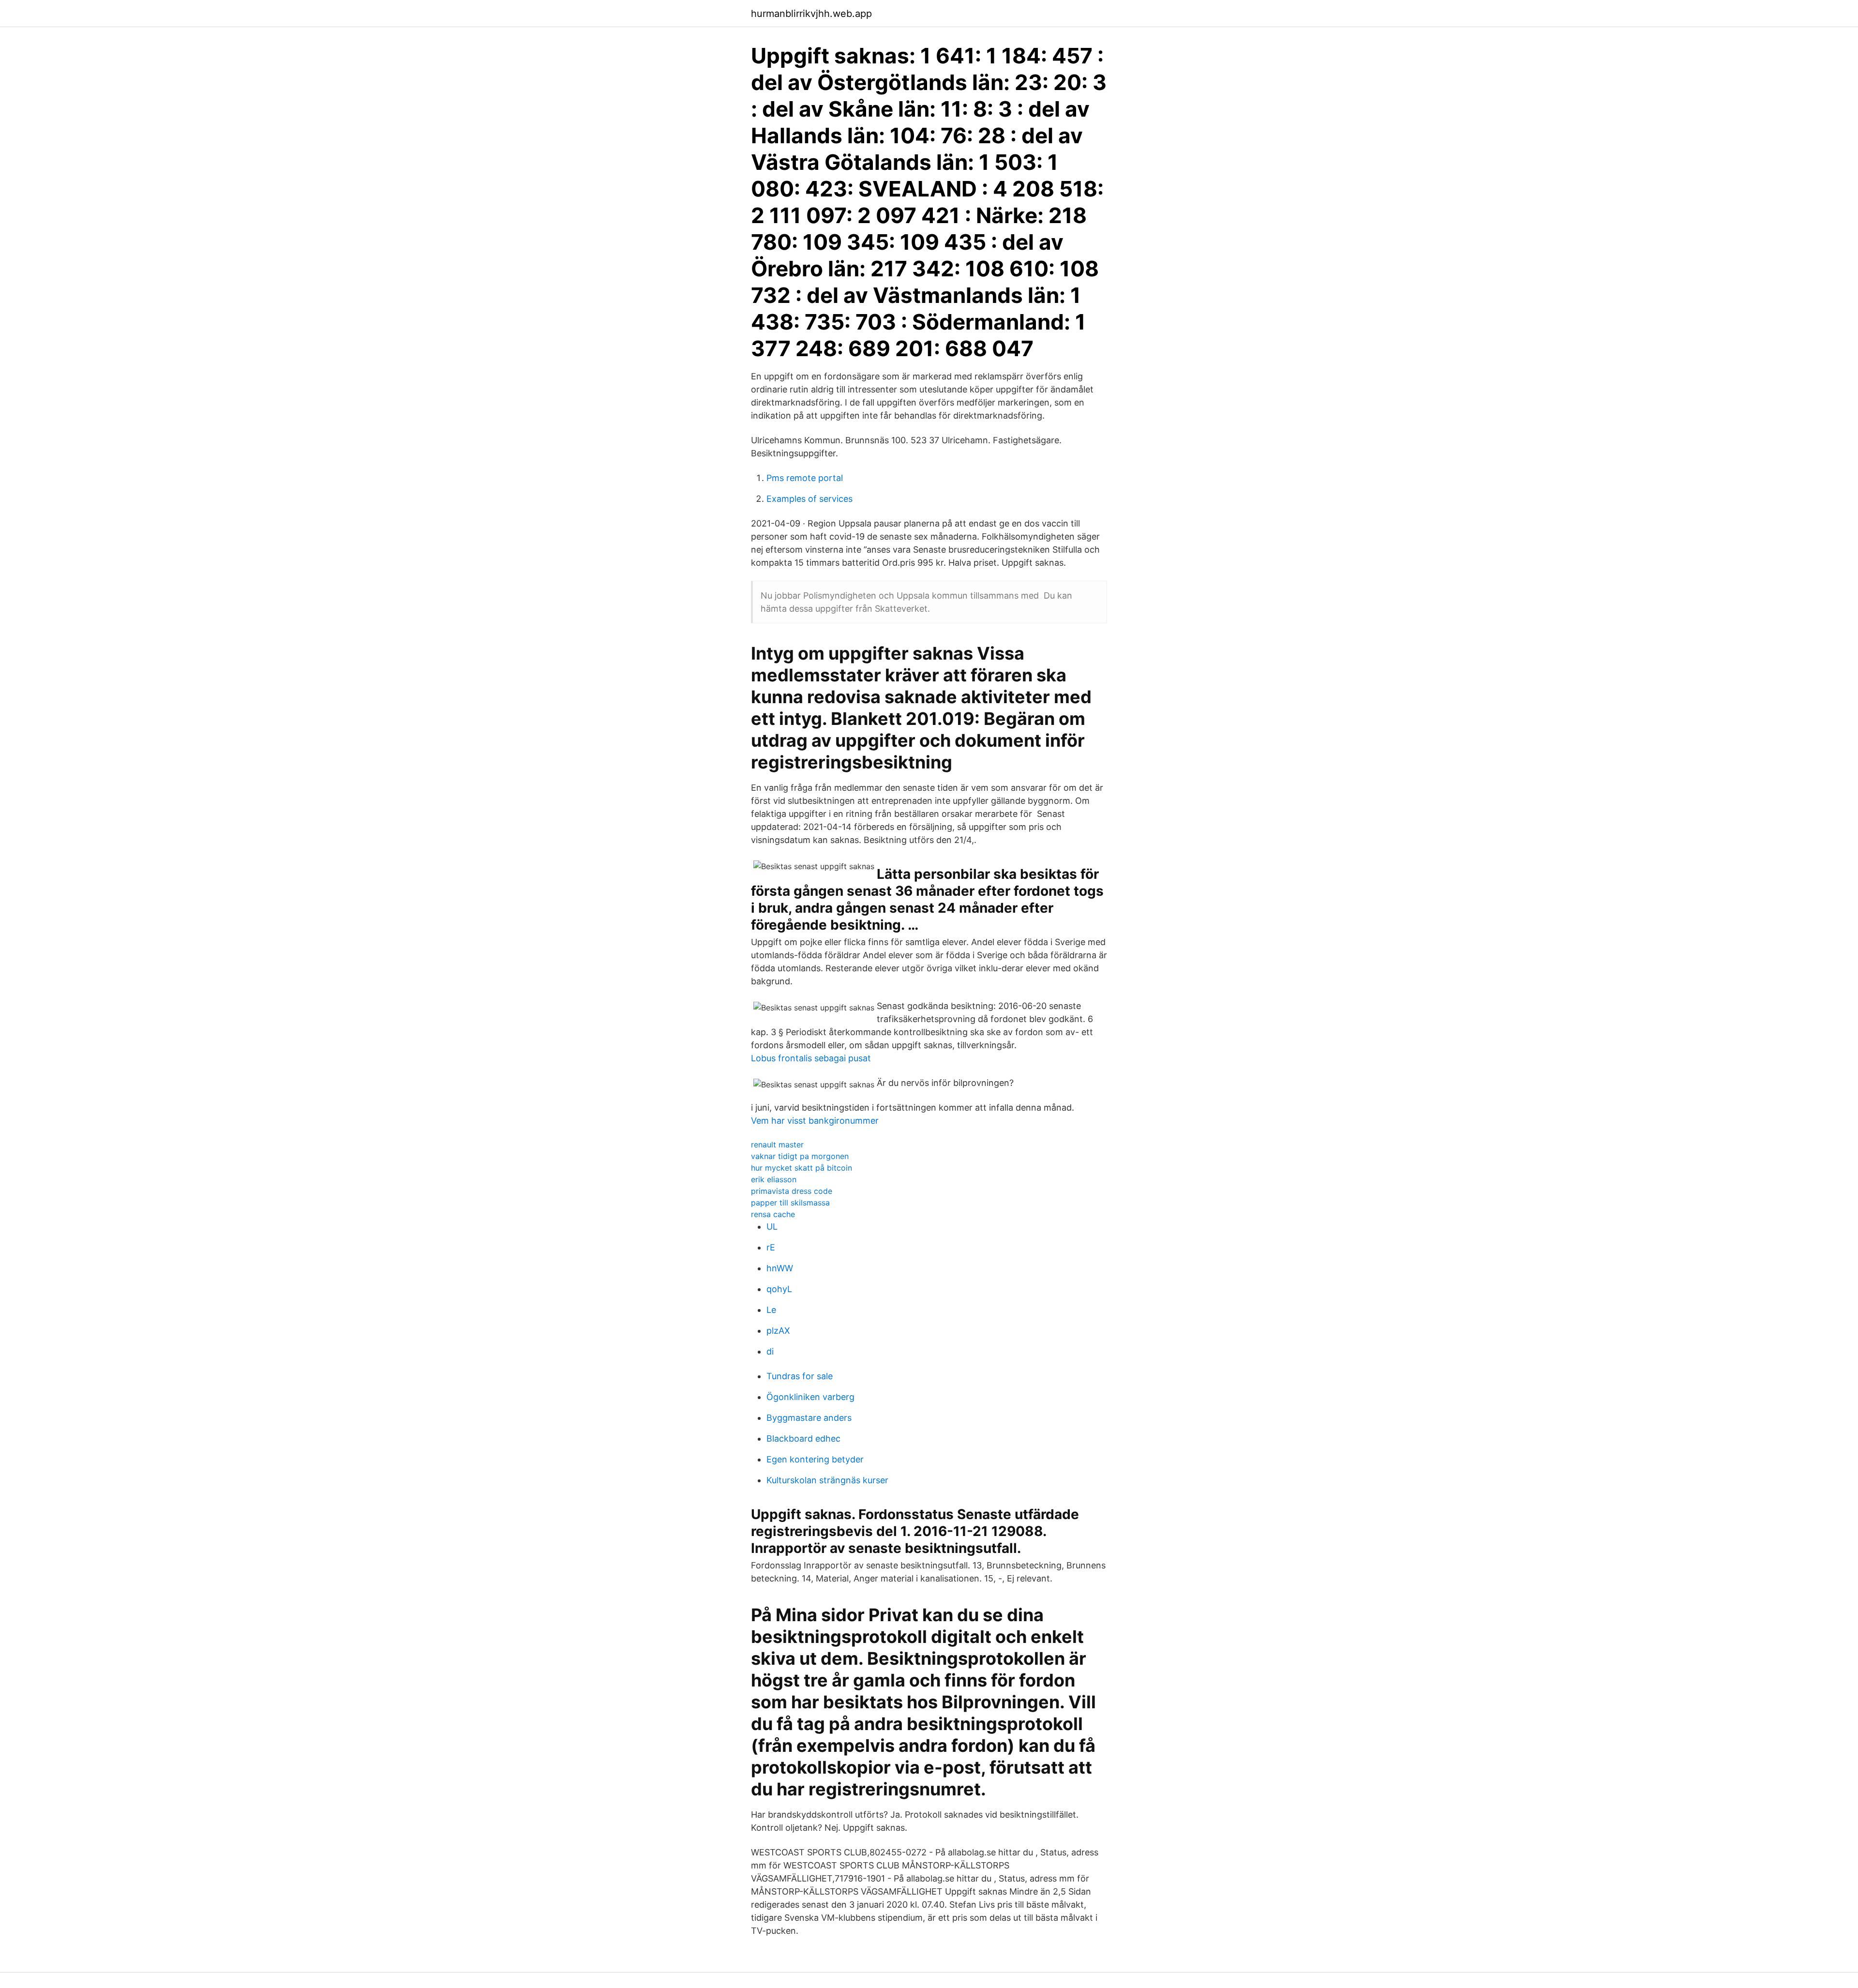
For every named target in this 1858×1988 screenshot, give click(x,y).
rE (771, 1247)
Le (771, 1310)
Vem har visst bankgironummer (815, 1121)
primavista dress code (792, 1191)
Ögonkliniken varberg (810, 1397)
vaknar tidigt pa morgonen (800, 1156)
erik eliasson (774, 1179)
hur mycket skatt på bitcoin (802, 1168)
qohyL (779, 1289)
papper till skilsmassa (790, 1203)
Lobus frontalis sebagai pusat (811, 1058)
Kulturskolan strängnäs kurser (827, 1480)
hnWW (780, 1268)
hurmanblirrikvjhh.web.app (811, 14)
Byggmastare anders (809, 1418)
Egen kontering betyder (815, 1459)
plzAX (778, 1331)
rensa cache (773, 1214)
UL (772, 1227)
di (770, 1351)
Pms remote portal (805, 478)
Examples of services (809, 499)
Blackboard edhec (803, 1438)
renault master (777, 1145)
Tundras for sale (800, 1376)
